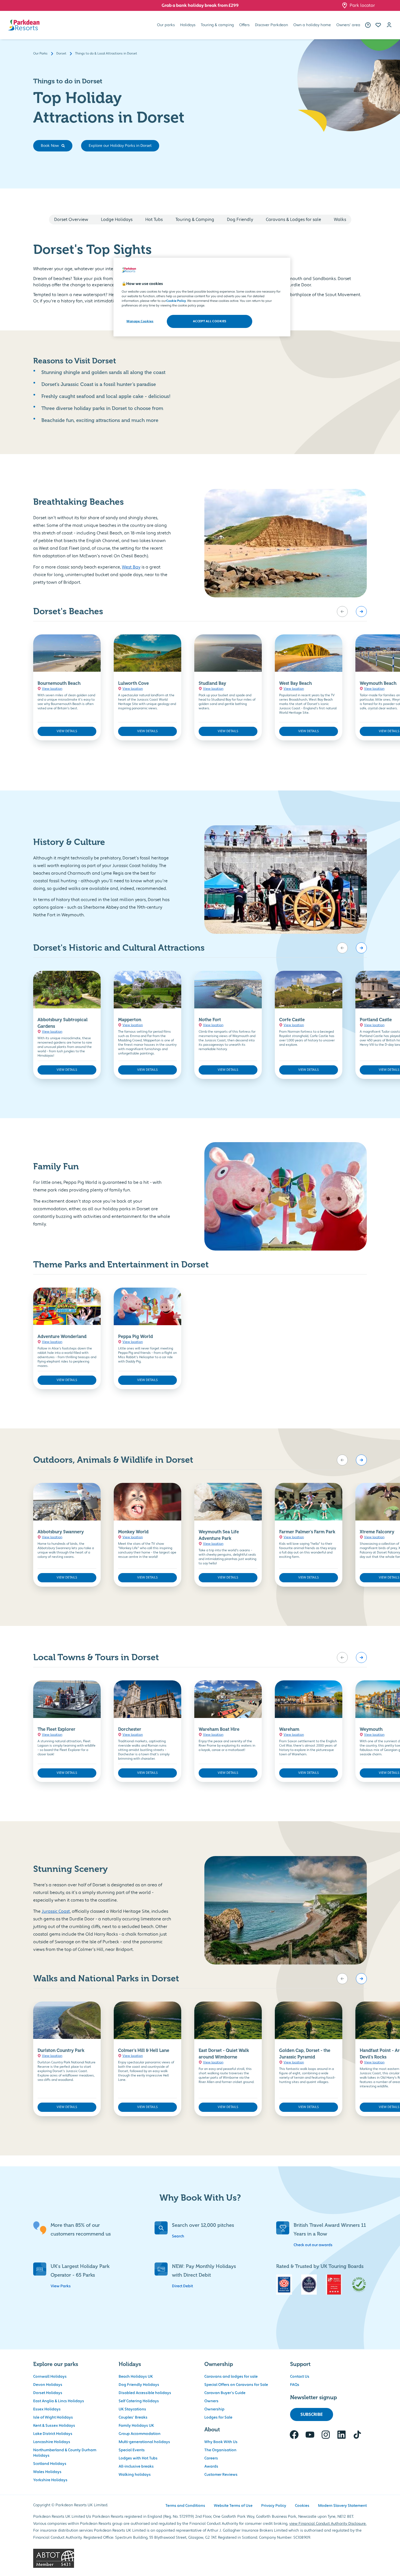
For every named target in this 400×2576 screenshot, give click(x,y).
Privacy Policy (274, 2506)
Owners (211, 2401)
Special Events (132, 2450)
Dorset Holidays (48, 2393)
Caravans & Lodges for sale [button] (293, 220)
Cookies (302, 2506)
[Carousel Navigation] (352, 612)
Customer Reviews (221, 2475)
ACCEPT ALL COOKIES (210, 321)
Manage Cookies (140, 321)
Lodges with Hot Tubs (138, 2458)
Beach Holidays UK (136, 2377)
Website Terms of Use (233, 2506)
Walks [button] (340, 220)
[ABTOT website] (200, 2558)
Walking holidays (135, 2475)
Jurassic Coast (56, 1911)
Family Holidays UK (136, 2426)
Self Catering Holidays (139, 2401)
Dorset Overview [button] (71, 220)
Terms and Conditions (185, 2506)
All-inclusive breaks (136, 2466)
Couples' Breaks (133, 2417)
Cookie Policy (176, 301)
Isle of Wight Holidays (53, 2417)
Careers (211, 2458)
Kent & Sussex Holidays (54, 2426)
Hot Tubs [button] (154, 220)
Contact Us (300, 2377)
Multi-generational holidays (144, 2442)
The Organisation (220, 2450)
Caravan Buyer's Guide (225, 2393)
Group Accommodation (140, 2434)
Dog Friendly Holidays (139, 2385)
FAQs (295, 2385)
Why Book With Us (221, 2442)
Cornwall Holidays (50, 2377)
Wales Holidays (47, 2472)
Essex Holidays (47, 2409)
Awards (211, 2466)
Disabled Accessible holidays (145, 2393)
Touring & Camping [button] (195, 220)
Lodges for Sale (218, 2417)
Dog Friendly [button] (240, 220)
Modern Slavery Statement (342, 2506)
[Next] (361, 612)
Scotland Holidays (50, 2464)
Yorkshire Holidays (50, 2480)
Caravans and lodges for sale (231, 2377)
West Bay (131, 567)
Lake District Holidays (53, 2434)
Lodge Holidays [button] (117, 220)
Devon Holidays (48, 2385)
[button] (378, 25)
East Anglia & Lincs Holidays (59, 2401)
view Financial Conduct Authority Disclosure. (328, 2524)
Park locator (362, 5)
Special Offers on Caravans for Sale (236, 2385)
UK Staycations (132, 2409)
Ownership (214, 2409)
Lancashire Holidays (52, 2442)
